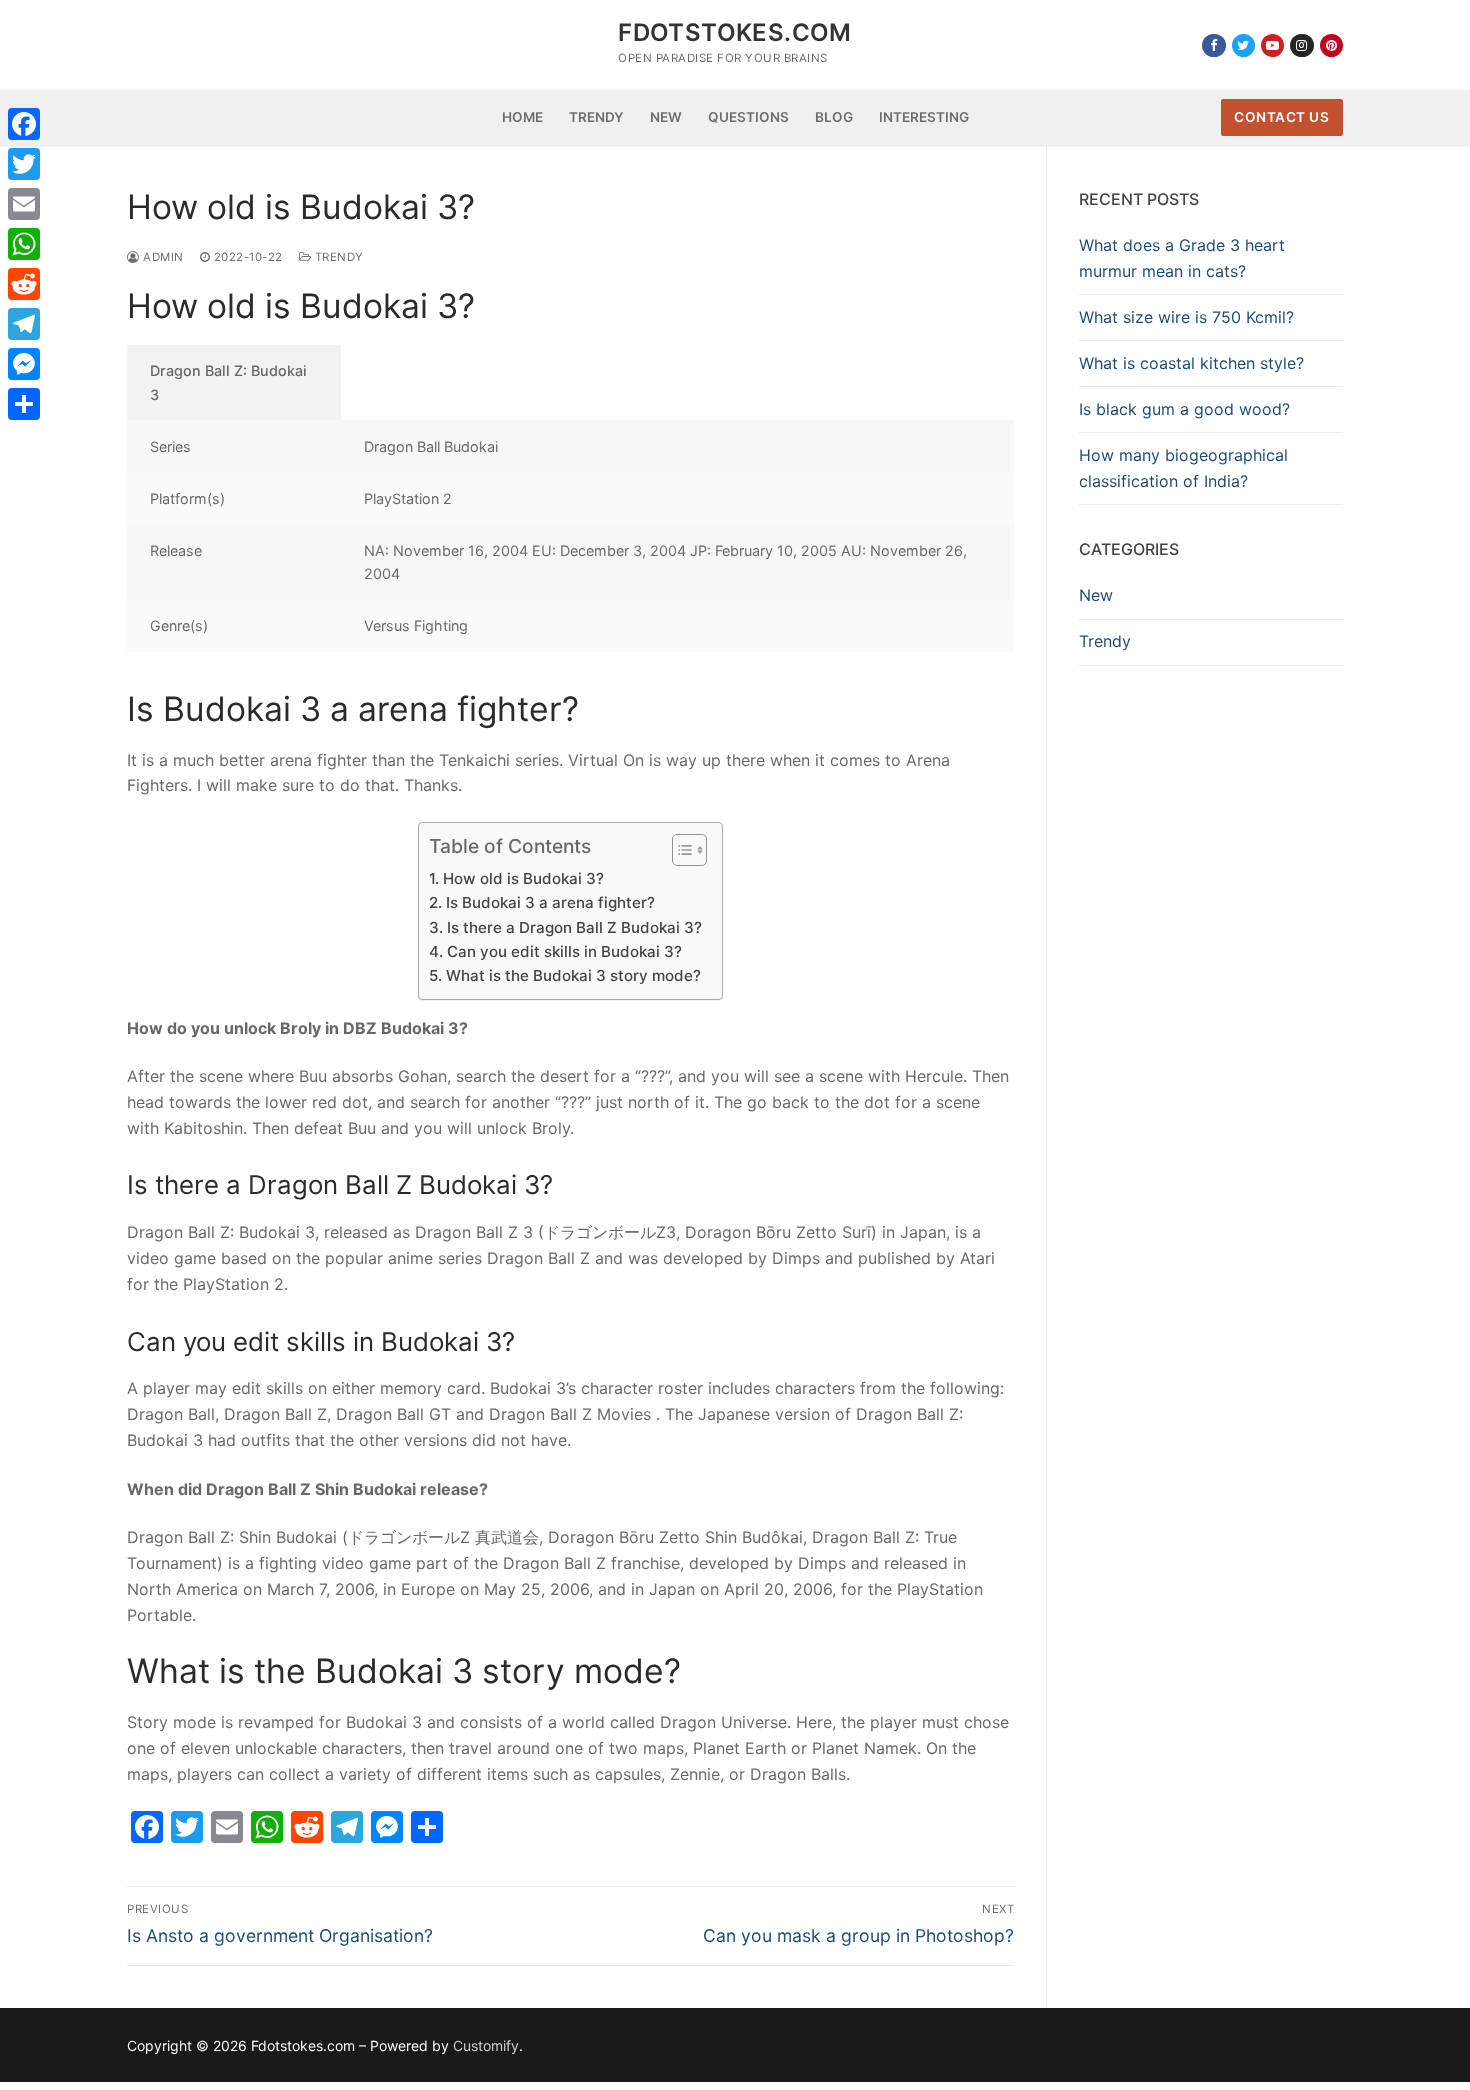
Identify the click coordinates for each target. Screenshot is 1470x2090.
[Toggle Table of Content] (679, 850)
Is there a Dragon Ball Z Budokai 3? (574, 927)
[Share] (24, 404)
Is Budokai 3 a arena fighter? (550, 902)
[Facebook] (1213, 45)
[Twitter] (1243, 45)
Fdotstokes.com (735, 32)
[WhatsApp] (24, 244)
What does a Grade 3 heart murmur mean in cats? (1182, 258)
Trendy (337, 257)
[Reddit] (24, 284)
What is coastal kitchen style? (1191, 363)
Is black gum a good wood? (1184, 409)
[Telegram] (24, 324)
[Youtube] (1272, 45)
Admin (162, 257)
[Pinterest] (1331, 45)
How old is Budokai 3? (523, 878)
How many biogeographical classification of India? (1183, 468)
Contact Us (1281, 117)
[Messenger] (24, 364)
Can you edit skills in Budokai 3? (564, 951)
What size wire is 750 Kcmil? (1186, 317)
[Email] (24, 204)
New (1096, 595)
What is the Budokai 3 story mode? (573, 975)
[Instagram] (1301, 45)
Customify (486, 2045)
